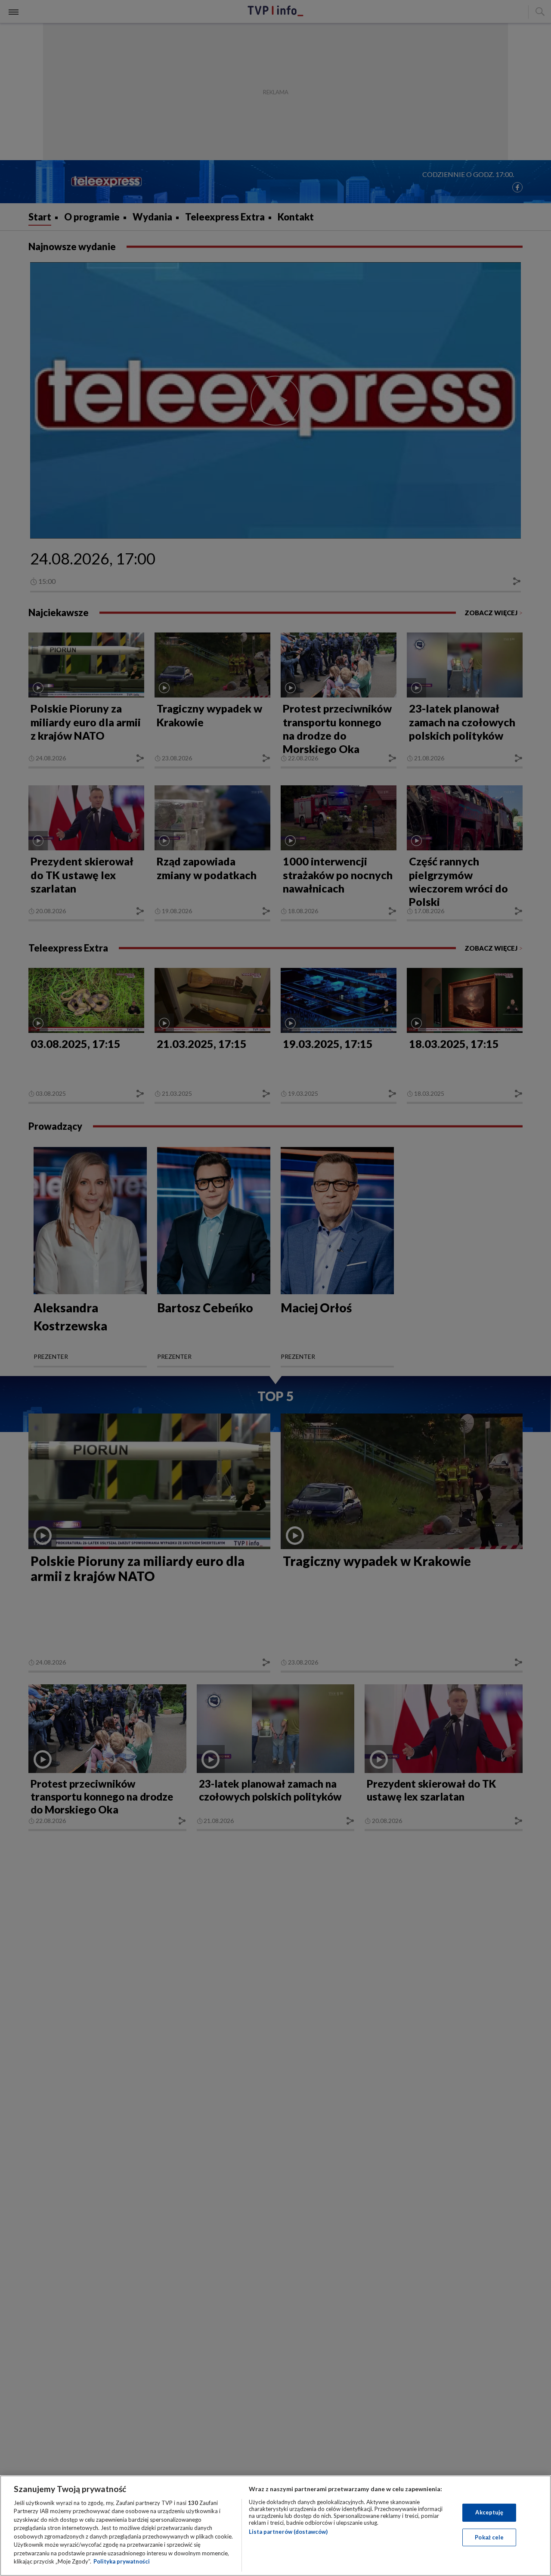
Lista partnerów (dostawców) (288, 2532)
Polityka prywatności (122, 2561)
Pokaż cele (489, 2537)
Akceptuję (489, 2512)
